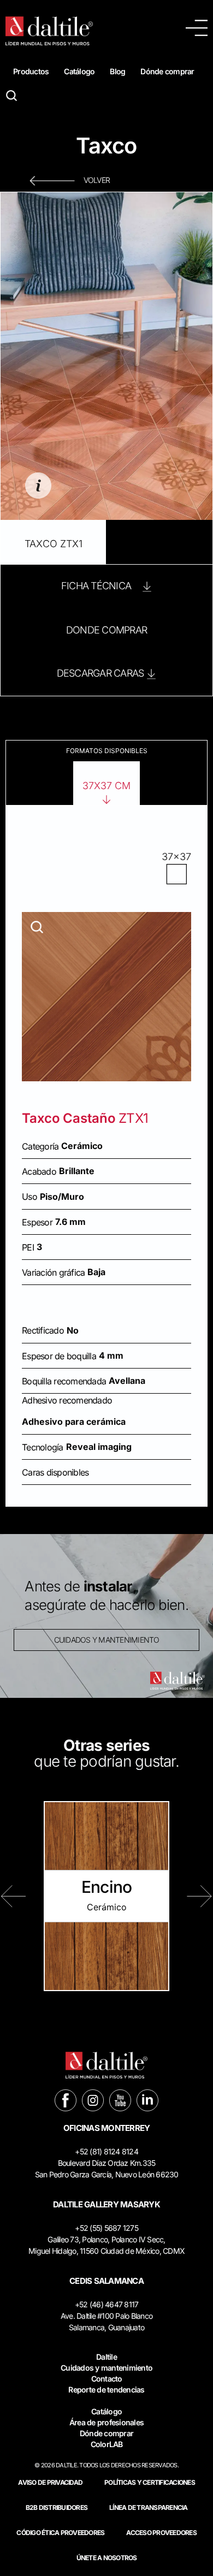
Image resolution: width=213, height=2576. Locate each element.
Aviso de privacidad (50, 2482)
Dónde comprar (167, 71)
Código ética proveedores (60, 2533)
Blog (117, 71)
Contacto (107, 2379)
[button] (14, 1896)
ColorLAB (107, 2444)
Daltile (106, 2357)
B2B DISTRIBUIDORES (57, 2507)
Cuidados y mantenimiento (106, 2368)
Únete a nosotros (107, 2558)
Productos (31, 71)
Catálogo (79, 71)
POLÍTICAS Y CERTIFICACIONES (150, 2482)
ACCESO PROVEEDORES (161, 2533)
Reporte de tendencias (106, 2390)
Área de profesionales (106, 2422)
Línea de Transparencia (149, 2507)
